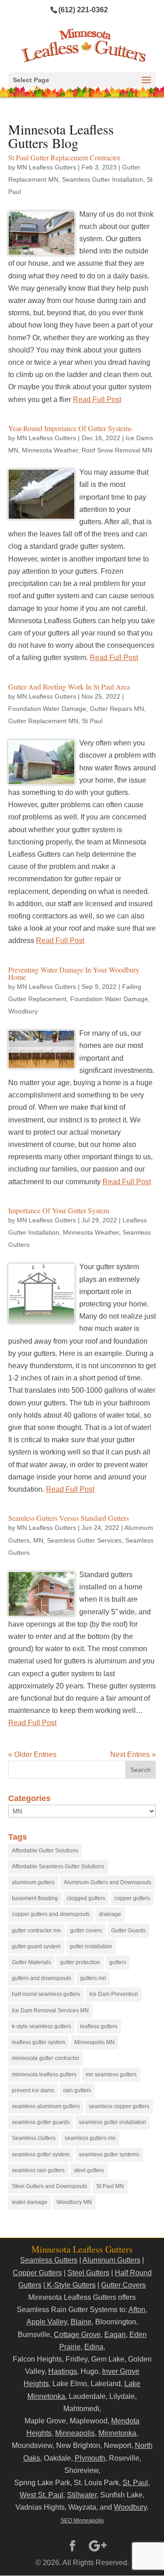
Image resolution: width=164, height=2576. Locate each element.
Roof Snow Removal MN (117, 450)
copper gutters (132, 1898)
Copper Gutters (37, 2273)
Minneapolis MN (95, 2042)
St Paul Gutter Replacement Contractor (64, 157)
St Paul (92, 721)
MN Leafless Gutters (46, 167)
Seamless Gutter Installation (102, 179)
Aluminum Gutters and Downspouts (108, 1882)
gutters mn (93, 1978)
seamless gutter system (41, 2154)
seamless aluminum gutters (46, 2106)
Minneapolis (75, 2433)
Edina (94, 2347)
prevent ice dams (33, 2090)
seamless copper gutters (119, 2106)
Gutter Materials (31, 1962)
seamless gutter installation (113, 2122)
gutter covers (86, 1931)
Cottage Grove (77, 2335)
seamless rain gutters (38, 2170)
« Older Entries (32, 1755)
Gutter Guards (128, 1931)
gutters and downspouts (41, 1978)
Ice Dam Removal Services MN (50, 2010)
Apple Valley (47, 2322)
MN (38, 1540)
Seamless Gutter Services (84, 1540)
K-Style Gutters (70, 2285)
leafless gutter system (38, 2042)
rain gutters (77, 2090)
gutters (118, 1962)
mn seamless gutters (111, 2075)
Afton (137, 2310)
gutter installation (91, 1946)
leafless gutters (99, 2026)
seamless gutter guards (41, 2122)
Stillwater (82, 2495)
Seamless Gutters (34, 2138)
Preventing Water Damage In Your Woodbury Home (74, 973)
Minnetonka (117, 2433)
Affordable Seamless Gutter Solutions (58, 1866)
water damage (30, 2202)
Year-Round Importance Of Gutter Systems (70, 428)
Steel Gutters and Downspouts (49, 2186)
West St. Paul (41, 2495)
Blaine (81, 2322)
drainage (110, 1914)
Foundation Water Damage (47, 709)
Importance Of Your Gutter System (59, 1210)
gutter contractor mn (36, 1931)
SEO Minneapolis (82, 2521)
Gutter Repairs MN (117, 709)
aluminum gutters (33, 1882)
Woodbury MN (74, 2202)
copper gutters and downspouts (51, 1914)
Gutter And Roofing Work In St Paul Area (69, 687)
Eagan (115, 2335)
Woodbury (23, 1011)
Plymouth (90, 2458)
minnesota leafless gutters (44, 2075)
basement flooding (35, 1898)
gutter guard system (36, 1946)
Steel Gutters (88, 2273)
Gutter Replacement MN (43, 721)
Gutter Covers (123, 2285)
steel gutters (89, 2170)
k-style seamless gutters (41, 2026)
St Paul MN (110, 2186)
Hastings (63, 2371)
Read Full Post (97, 400)
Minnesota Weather (50, 450)
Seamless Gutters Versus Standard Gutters (69, 1518)
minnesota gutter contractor (46, 2058)
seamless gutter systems (109, 2154)
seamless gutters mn (90, 2138)
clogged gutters (86, 1898)
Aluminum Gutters (111, 2260)
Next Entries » (133, 1755)
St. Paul (135, 2483)
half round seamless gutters (46, 1994)
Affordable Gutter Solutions (45, 1851)
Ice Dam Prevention (114, 1994)
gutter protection (80, 1962)
